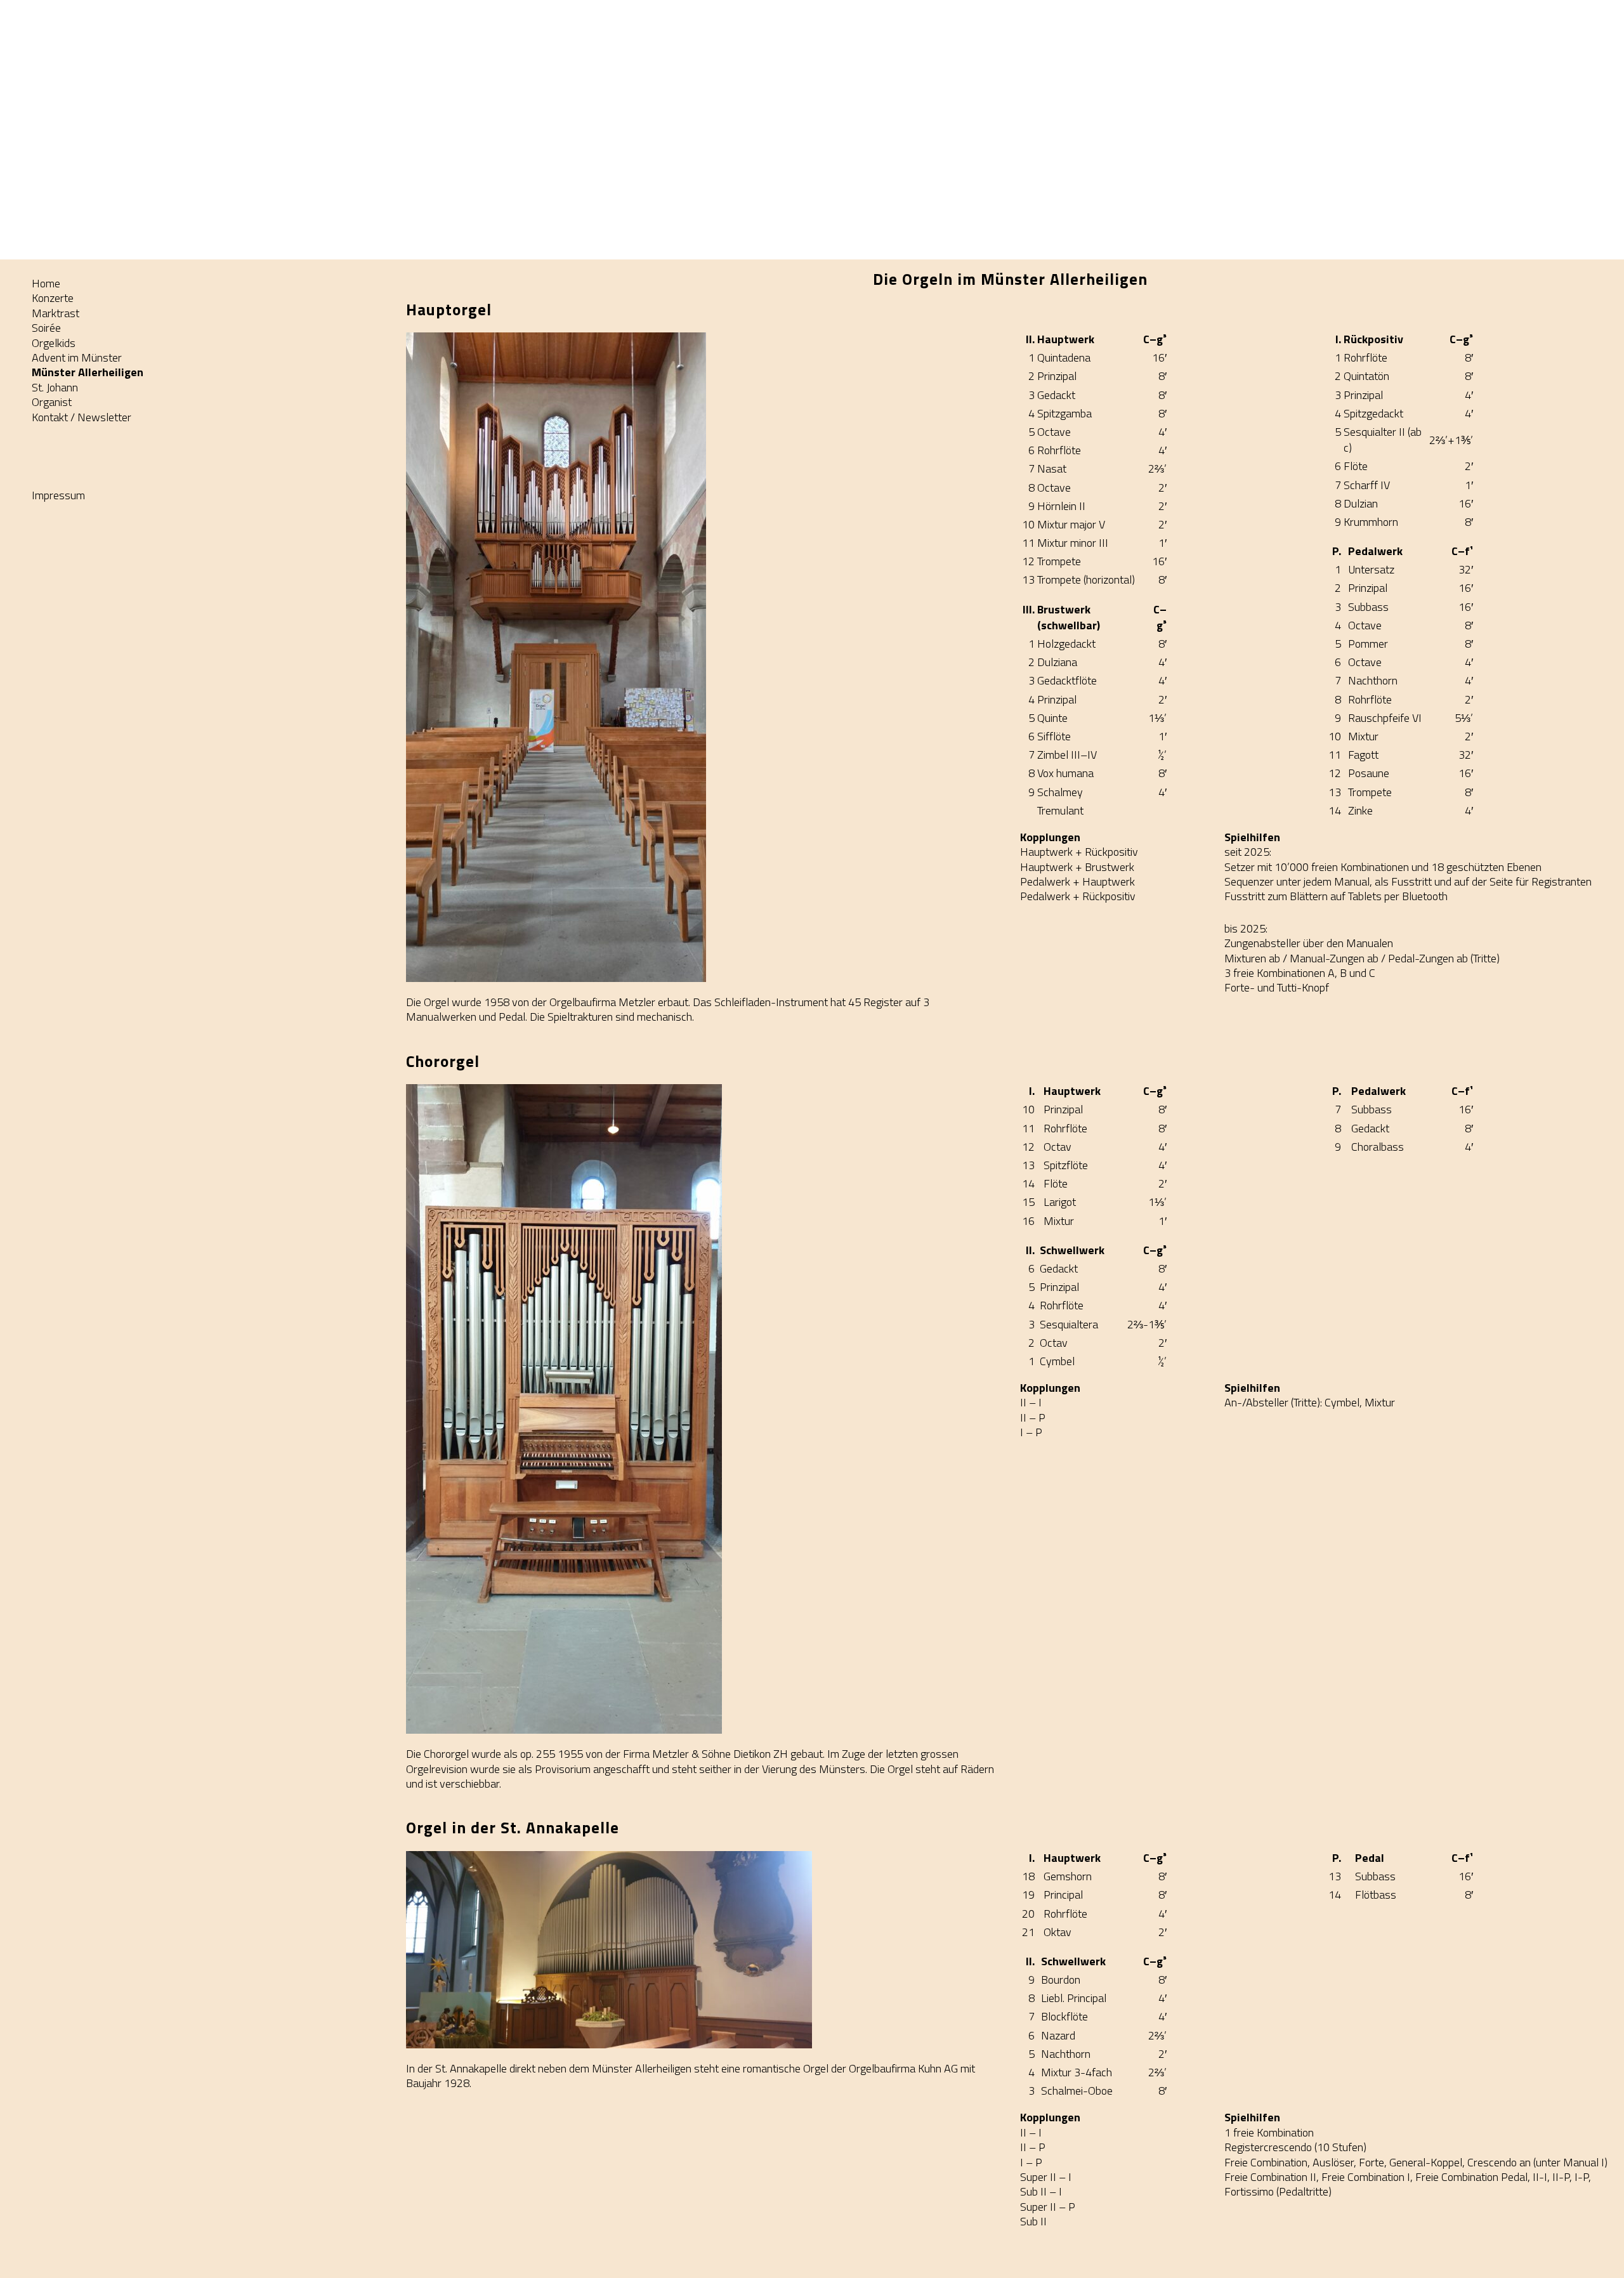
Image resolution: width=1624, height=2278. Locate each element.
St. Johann (55, 387)
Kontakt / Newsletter (82, 417)
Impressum (58, 495)
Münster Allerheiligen (88, 372)
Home (46, 283)
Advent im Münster (77, 357)
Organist (52, 402)
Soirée (46, 328)
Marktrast (56, 313)
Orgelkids (54, 343)
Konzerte (53, 298)
